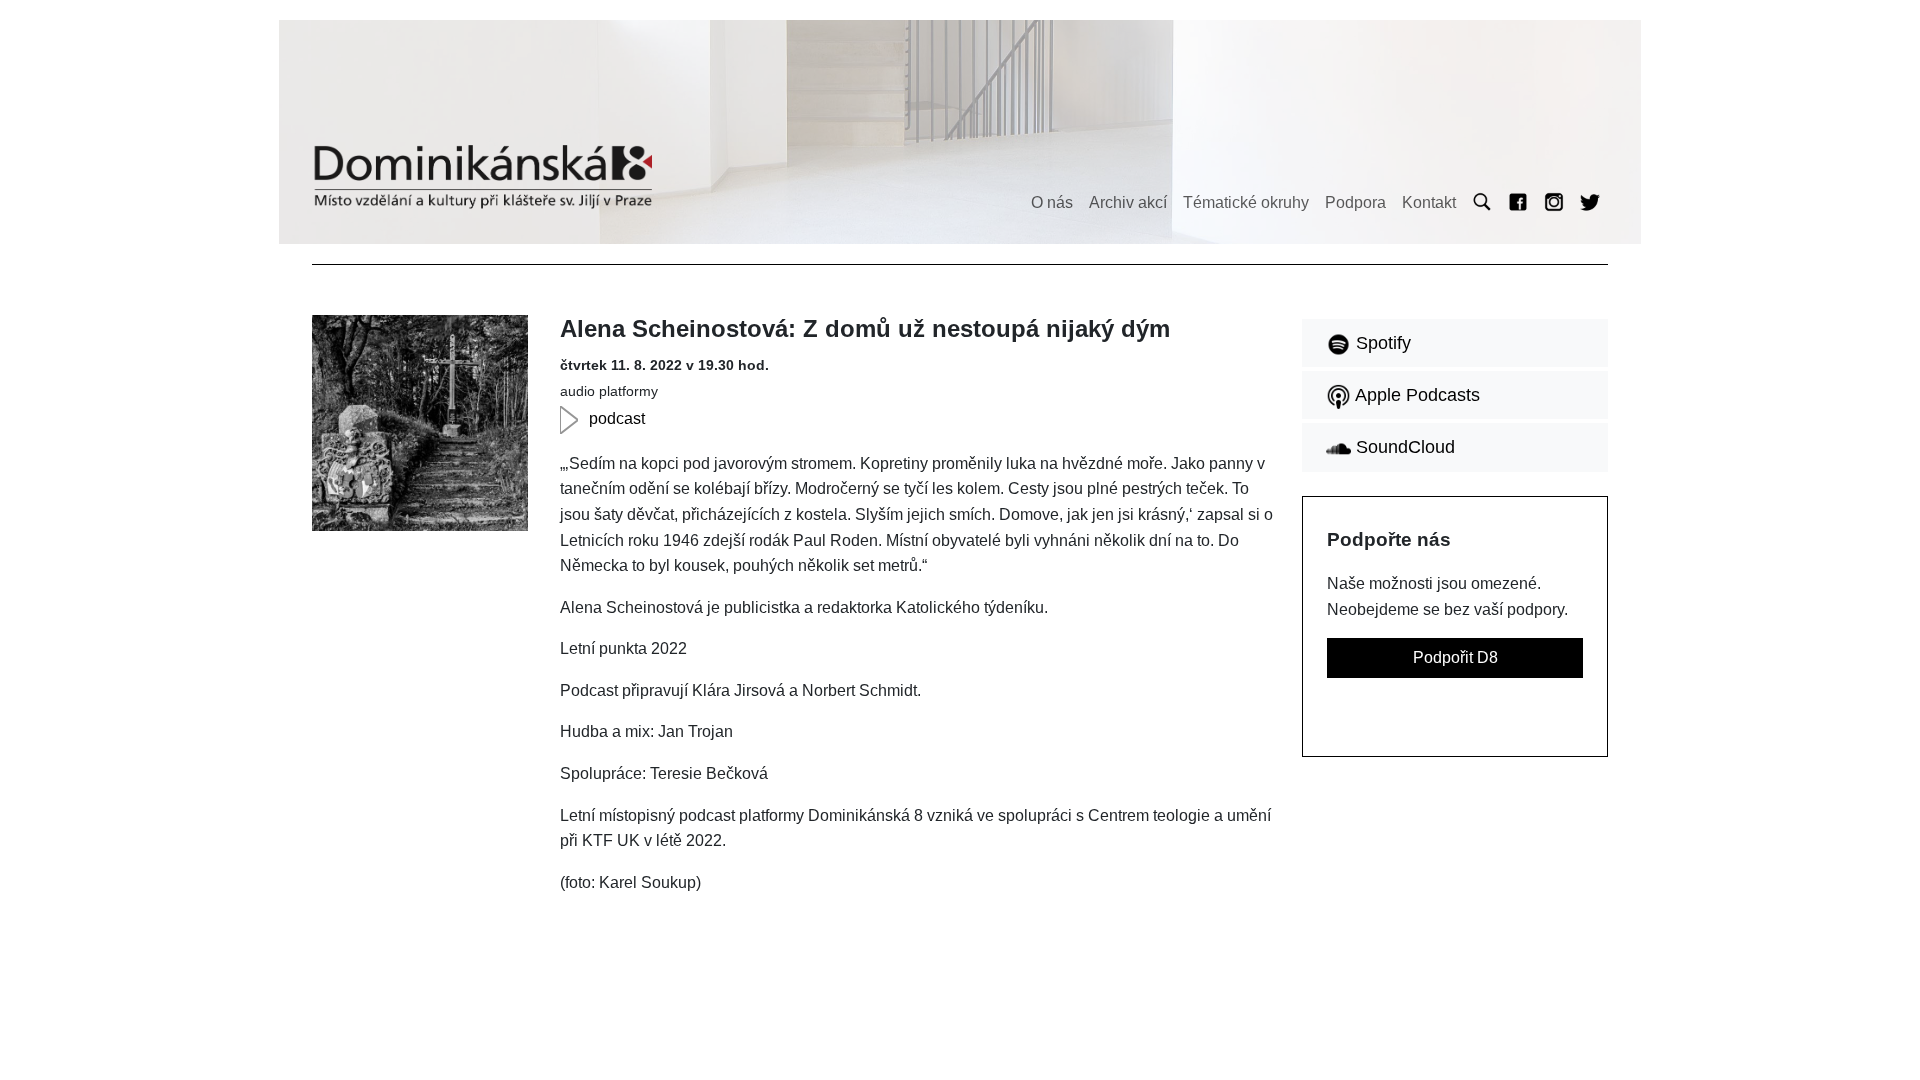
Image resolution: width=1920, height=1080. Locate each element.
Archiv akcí (1128, 202)
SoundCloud (1403, 447)
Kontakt (1429, 202)
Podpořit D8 (1455, 657)
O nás (1052, 202)
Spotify (1381, 343)
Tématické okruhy (1246, 202)
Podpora (1355, 202)
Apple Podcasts (1415, 395)
